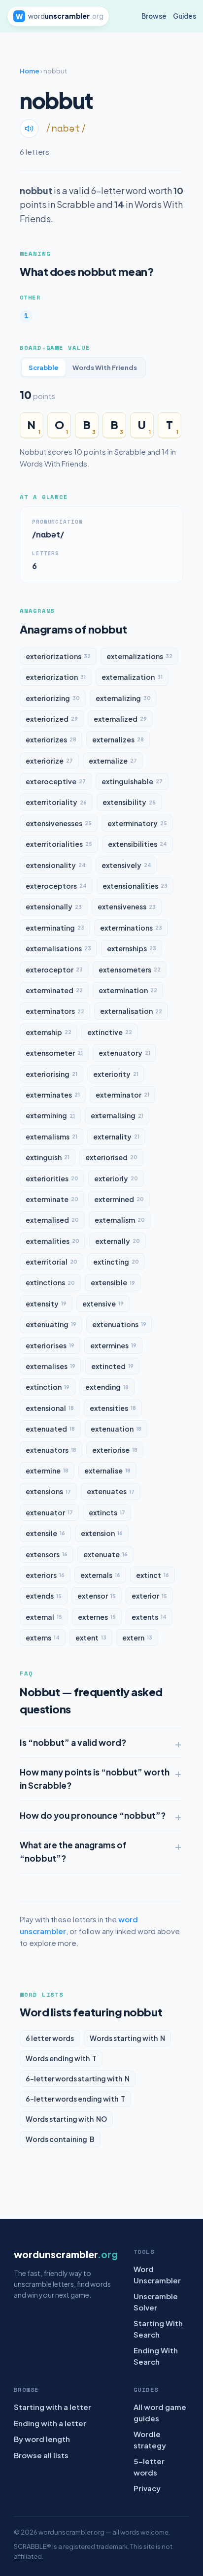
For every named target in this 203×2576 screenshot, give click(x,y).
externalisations (58, 948)
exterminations (131, 928)
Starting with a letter (52, 2407)
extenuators (51, 1450)
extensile (45, 1533)
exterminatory (137, 823)
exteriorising (51, 1074)
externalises (51, 1366)
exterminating (55, 928)
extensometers (130, 970)
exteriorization (56, 677)
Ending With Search (156, 2356)
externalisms (51, 1137)
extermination (128, 990)
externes (97, 1617)
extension (102, 1533)
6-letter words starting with (78, 2078)
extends (44, 1596)
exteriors (45, 1575)
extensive (103, 1304)
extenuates (111, 1491)
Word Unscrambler (157, 2275)
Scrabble (44, 368)
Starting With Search (158, 2329)
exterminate (52, 1199)
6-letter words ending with (75, 2099)
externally (118, 1241)
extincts (107, 1512)
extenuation (116, 1429)
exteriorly (116, 1178)
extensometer (54, 1053)
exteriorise (115, 1450)
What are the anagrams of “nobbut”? (73, 1852)
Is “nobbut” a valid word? (73, 1742)
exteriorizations (58, 656)
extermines (113, 1345)
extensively (126, 865)
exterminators (55, 1011)
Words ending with (61, 2058)
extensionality (56, 865)
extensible (113, 1282)
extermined (119, 1199)
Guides (185, 16)
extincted (112, 1366)
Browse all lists (41, 2455)
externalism (120, 1220)
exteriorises (50, 1345)
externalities (52, 1241)
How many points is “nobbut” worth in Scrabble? (95, 1779)
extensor (97, 1596)
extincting (116, 1262)
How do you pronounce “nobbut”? (93, 1815)
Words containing (60, 2139)
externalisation (131, 1011)
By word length (42, 2439)
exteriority (116, 1074)
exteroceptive (56, 781)
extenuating (51, 1324)
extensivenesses (59, 823)
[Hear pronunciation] (29, 129)
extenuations (119, 1324)
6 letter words (50, 2038)
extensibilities (137, 844)
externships (132, 948)
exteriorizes (51, 739)
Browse (154, 16)
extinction (48, 1387)
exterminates (53, 1095)
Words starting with (127, 2038)
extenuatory (124, 1053)
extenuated (50, 1429)
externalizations (139, 656)
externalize (113, 761)
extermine (47, 1471)
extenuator (49, 1512)
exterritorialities (59, 844)
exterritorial (51, 1262)
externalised (52, 1220)
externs (43, 1638)
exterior (149, 1596)
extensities (113, 1408)
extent (91, 1638)
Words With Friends (105, 368)
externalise (107, 1471)
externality (116, 1137)
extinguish (48, 1157)
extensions (48, 1491)
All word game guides (160, 2412)
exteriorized (52, 719)
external (44, 1617)
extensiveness (127, 906)
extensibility (129, 802)
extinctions (50, 1282)
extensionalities (135, 886)
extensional (50, 1408)
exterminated (54, 990)
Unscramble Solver (156, 2302)
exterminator (122, 1095)
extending (107, 1387)
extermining (50, 1115)
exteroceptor (54, 970)
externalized (120, 719)
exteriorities (52, 1178)
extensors (47, 1554)
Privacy (147, 2488)
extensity (46, 1304)
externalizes (118, 739)
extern (137, 1638)
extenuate (105, 1554)
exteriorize (49, 761)
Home (30, 71)
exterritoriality (56, 802)
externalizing (123, 698)
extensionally (54, 906)
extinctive (110, 1032)
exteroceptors (56, 886)
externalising (117, 1115)
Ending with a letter (50, 2423)
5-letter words (149, 2467)
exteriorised (111, 1157)
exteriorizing (53, 698)
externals (100, 1575)
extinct (152, 1575)
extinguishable (132, 781)
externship (49, 1032)
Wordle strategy (150, 2440)
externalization (132, 677)
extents (149, 1617)
